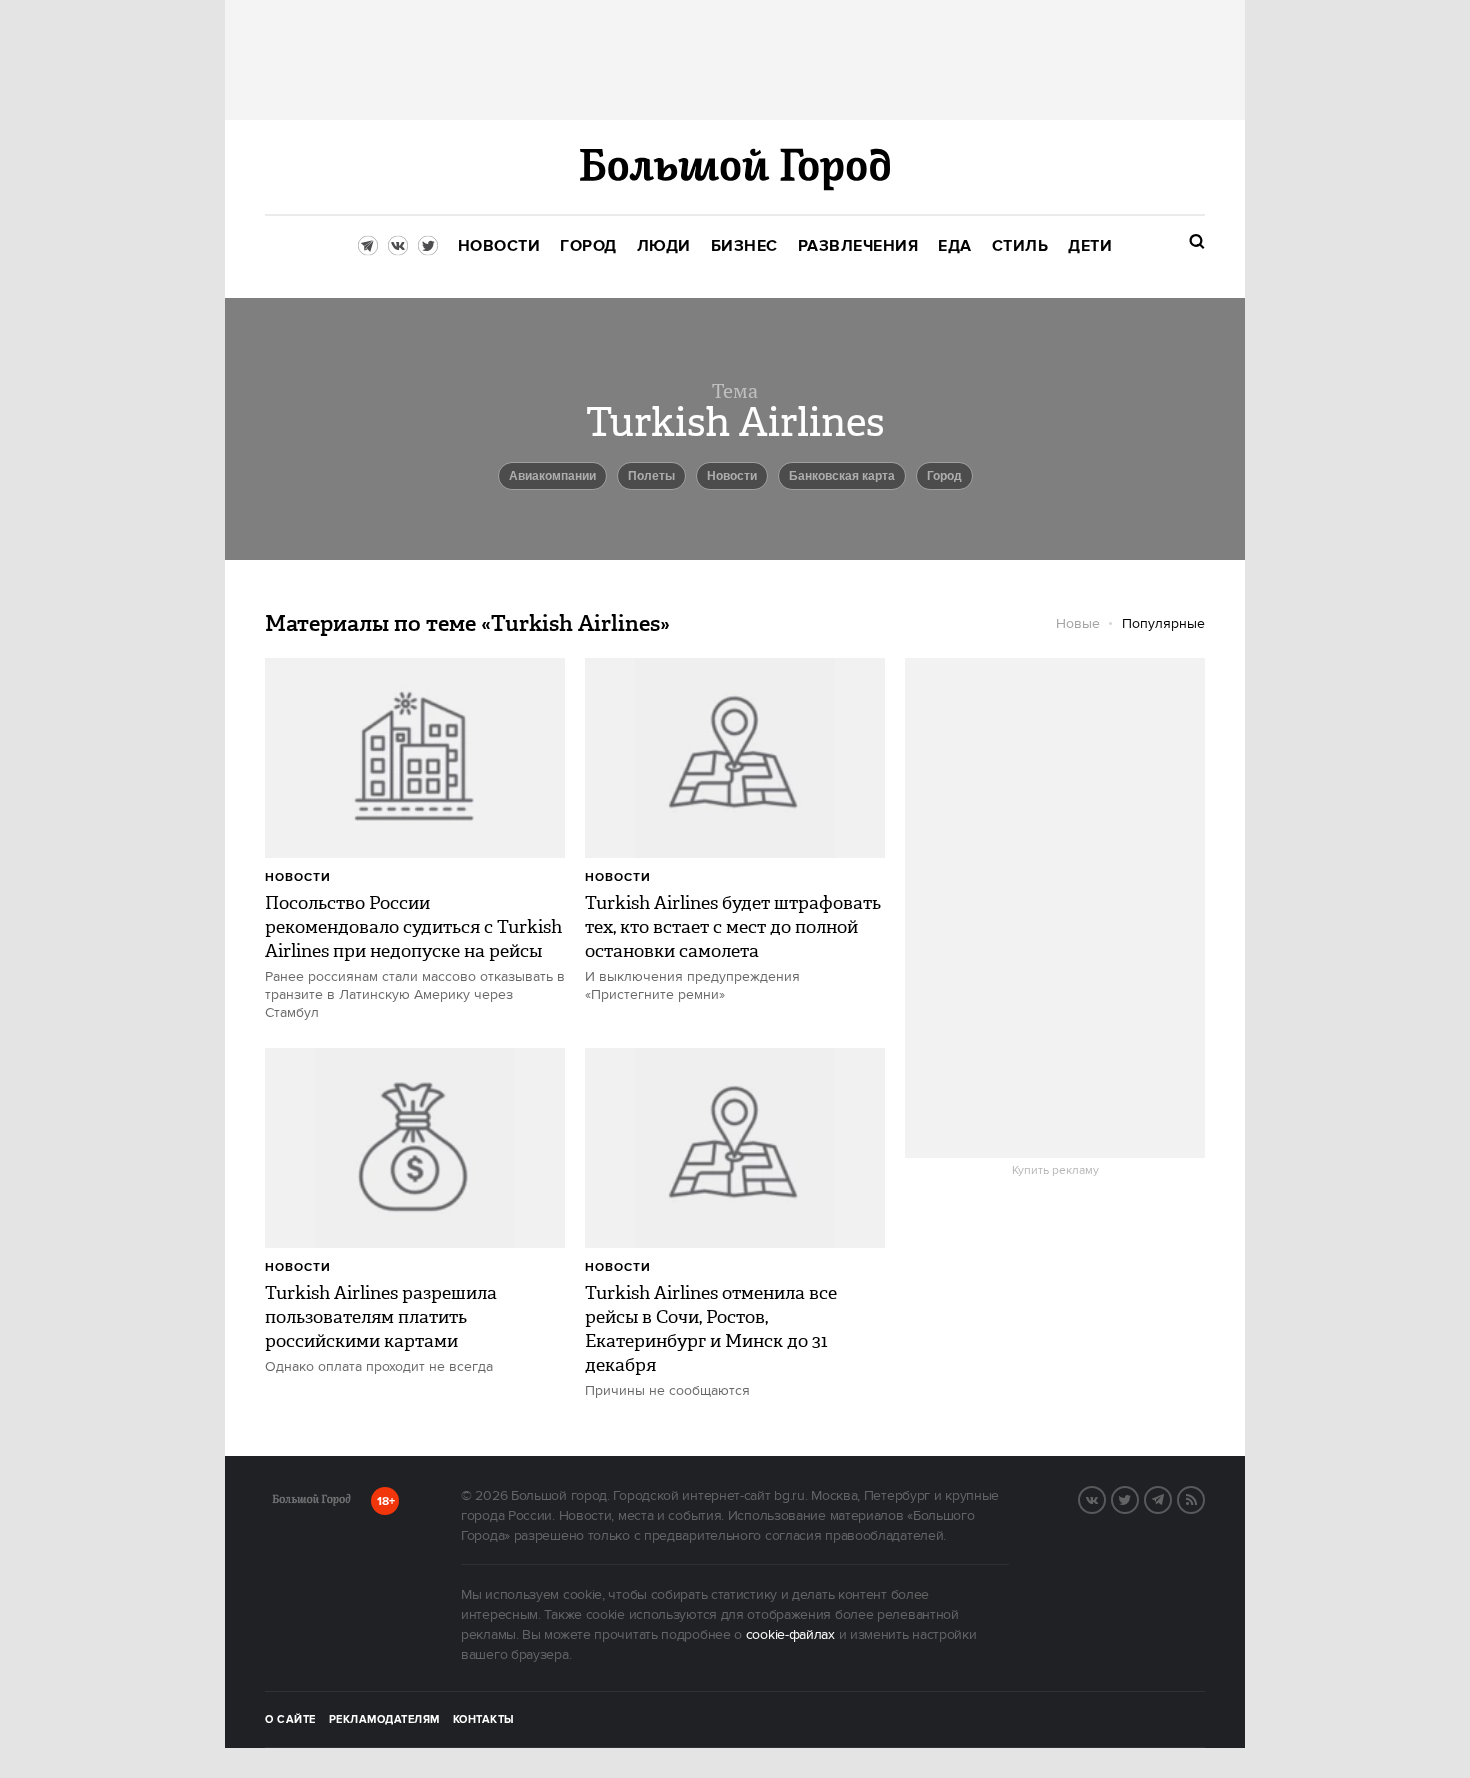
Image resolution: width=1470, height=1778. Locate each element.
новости (732, 476)
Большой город (311, 1503)
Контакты (484, 1720)
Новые (1078, 624)
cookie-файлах (790, 1635)
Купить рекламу (1055, 1171)
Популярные (1163, 624)
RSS (1204, 1498)
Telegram (1171, 1498)
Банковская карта (842, 476)
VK (1105, 1498)
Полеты (651, 476)
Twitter (1138, 1498)
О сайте (290, 1720)
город (944, 476)
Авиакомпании (552, 476)
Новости (298, 877)
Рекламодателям (384, 1720)
